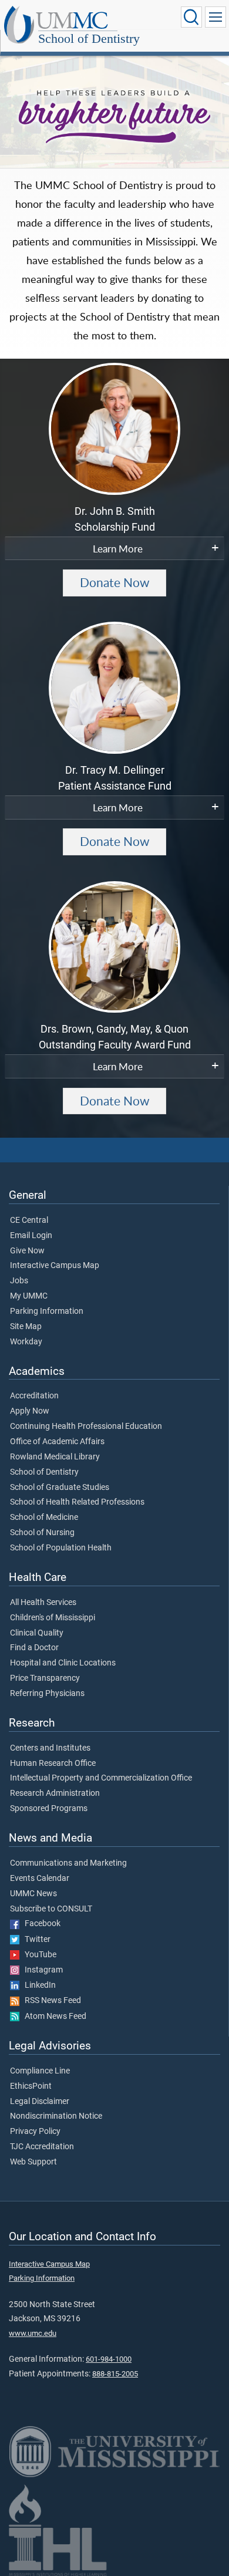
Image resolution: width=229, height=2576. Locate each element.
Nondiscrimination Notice (56, 2116)
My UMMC (29, 1296)
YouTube (38, 1955)
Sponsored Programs (49, 1809)
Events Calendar (40, 1879)
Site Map (26, 1327)
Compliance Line (40, 2071)
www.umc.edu (33, 2333)
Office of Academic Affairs (57, 1442)
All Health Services (43, 1603)
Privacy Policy (35, 2132)
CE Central (29, 1220)
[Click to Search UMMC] (191, 17)
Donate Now (114, 582)
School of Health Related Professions (77, 1502)
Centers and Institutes (50, 1748)
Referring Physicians (47, 1694)
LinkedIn (38, 1985)
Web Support (33, 2162)
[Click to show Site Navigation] (215, 17)
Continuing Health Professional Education (86, 1427)
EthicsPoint (31, 2086)
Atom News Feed (53, 2017)
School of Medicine (44, 1518)
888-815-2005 (115, 2374)
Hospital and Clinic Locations (63, 1663)
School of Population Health (61, 1548)
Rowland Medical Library (55, 1457)
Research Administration (55, 1793)
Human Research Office (53, 1764)
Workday (26, 1342)
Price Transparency (45, 1678)
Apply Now (30, 1411)
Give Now (27, 1251)
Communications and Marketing (68, 1863)
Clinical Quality (37, 1633)
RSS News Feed (50, 2001)
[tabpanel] (114, 109)
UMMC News (33, 1894)
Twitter (35, 1940)
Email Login (31, 1236)
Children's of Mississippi (53, 1618)
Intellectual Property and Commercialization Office (101, 1778)
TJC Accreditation (42, 2147)
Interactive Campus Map (55, 1266)
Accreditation (34, 1396)
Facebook (40, 1924)
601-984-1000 (109, 2359)
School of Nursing (42, 1533)
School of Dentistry (89, 38)
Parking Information (47, 1311)
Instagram (41, 1970)
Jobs (19, 1281)
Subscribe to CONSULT (51, 1909)
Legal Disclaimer (40, 2102)
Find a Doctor (34, 1648)
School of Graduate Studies (60, 1488)
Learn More (118, 548)
